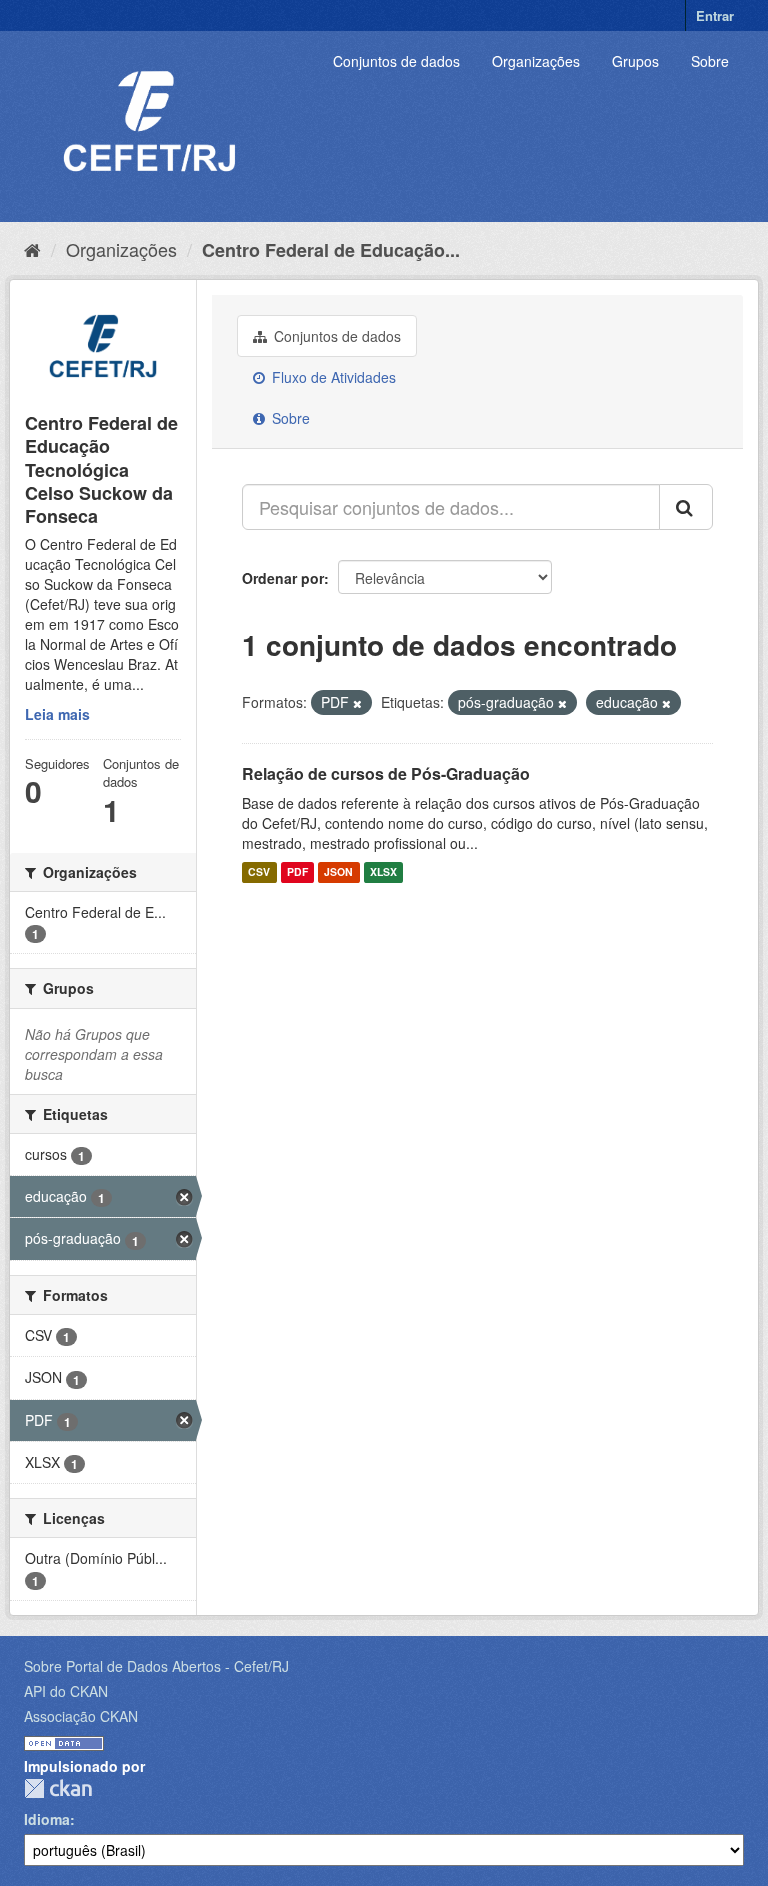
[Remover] (357, 703)
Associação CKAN (81, 1716)
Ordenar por (283, 578)
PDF (297, 872)
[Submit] (686, 507)
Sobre (710, 61)
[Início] (32, 249)
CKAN (58, 1788)
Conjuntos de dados (396, 61)
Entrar (715, 15)
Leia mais (57, 714)
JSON (338, 872)
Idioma (47, 1819)
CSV (259, 872)
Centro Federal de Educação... (331, 250)
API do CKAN (66, 1691)
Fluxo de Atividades (332, 377)
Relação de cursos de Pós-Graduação (386, 773)
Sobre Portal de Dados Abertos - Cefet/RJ (156, 1666)
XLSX (383, 872)
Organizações (536, 61)
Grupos (635, 61)
